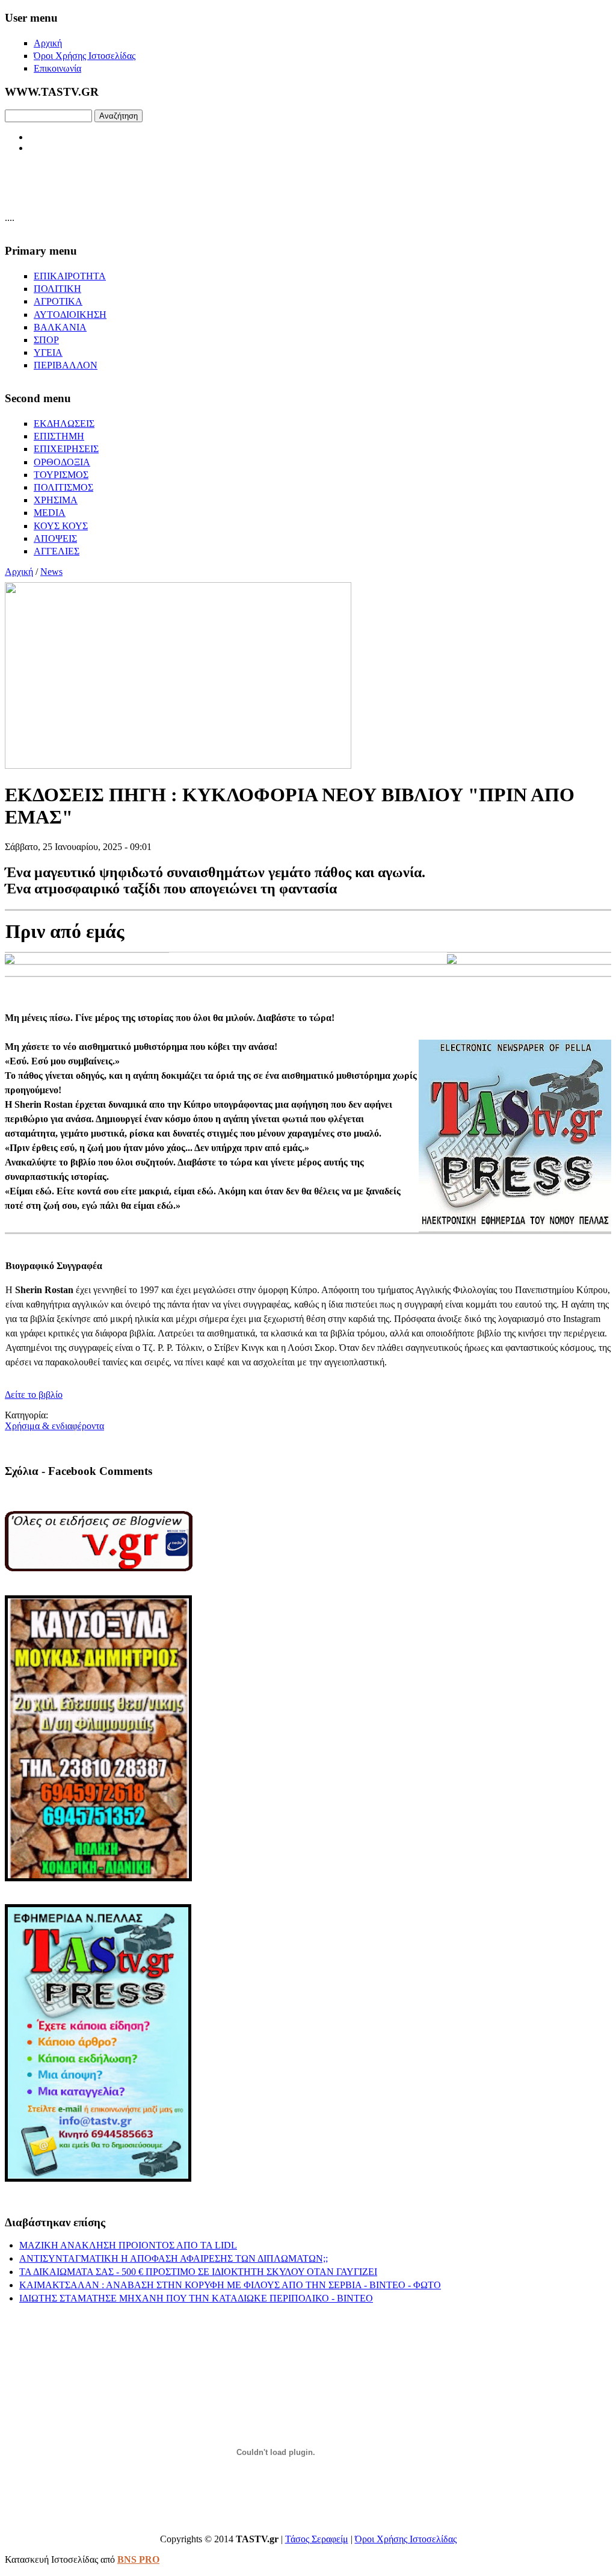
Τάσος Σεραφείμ (317, 2539)
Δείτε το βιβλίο (34, 1395)
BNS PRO (138, 2559)
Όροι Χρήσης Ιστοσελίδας (406, 2539)
